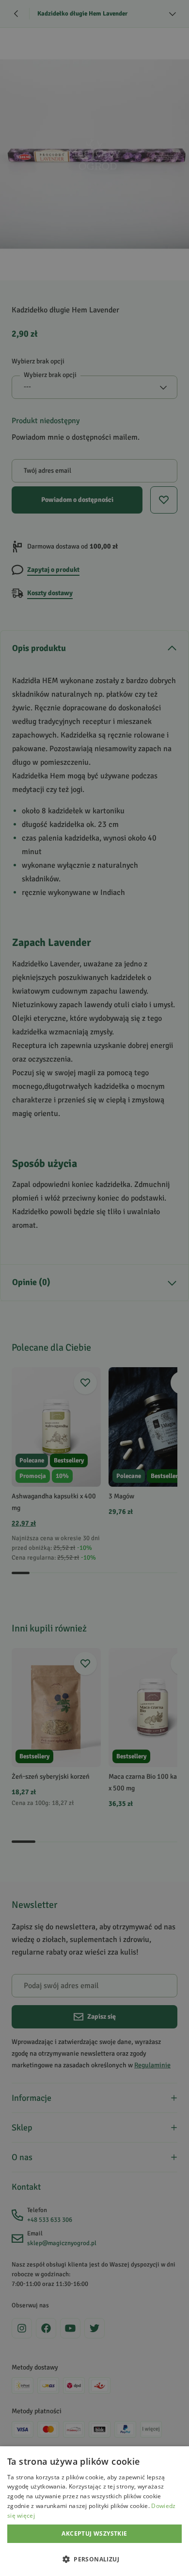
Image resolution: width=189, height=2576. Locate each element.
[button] (94, 2559)
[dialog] (94, 2511)
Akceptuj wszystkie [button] (94, 2533)
